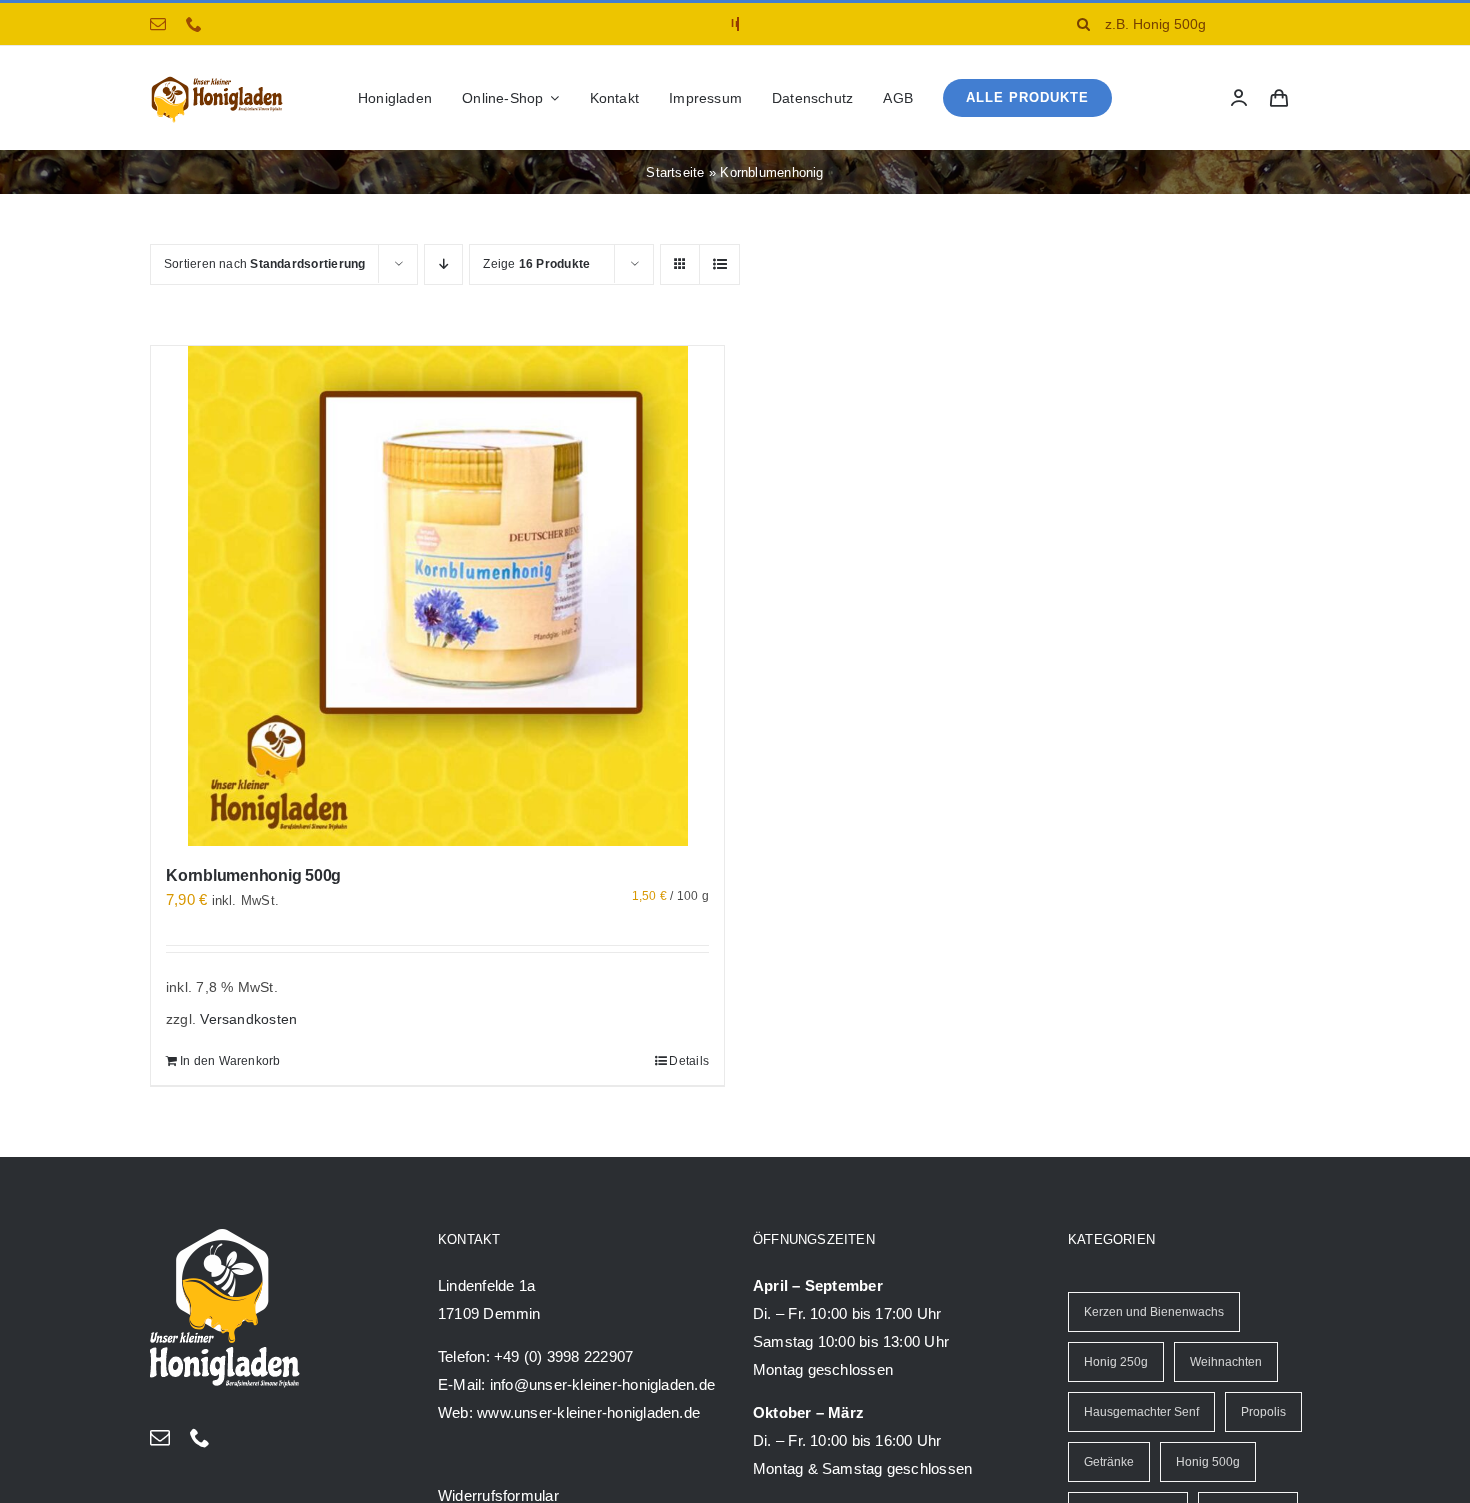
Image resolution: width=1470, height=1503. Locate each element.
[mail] (158, 24)
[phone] (194, 24)
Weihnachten (1226, 1362)
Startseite (675, 172)
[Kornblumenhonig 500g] (437, 596)
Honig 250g (1116, 1362)
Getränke (1109, 1462)
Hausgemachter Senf (1141, 1412)
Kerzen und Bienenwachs (1154, 1312)
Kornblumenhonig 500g (253, 875)
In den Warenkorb (230, 1061)
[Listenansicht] (719, 264)
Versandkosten (248, 1019)
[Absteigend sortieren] (443, 264)
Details (689, 1061)
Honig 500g (1208, 1462)
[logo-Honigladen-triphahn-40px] (217, 80)
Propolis (1263, 1412)
